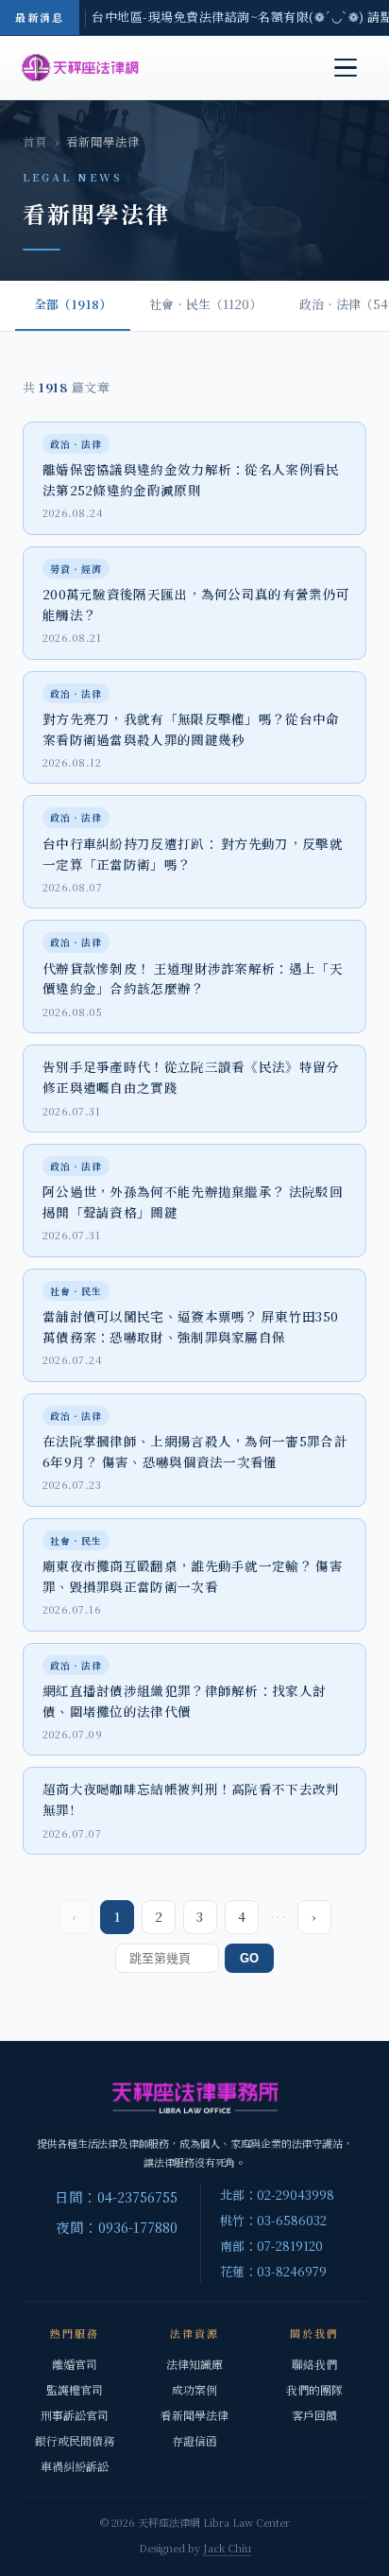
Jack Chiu (227, 2548)
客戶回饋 (314, 2415)
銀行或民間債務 (75, 2440)
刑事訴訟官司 (75, 2415)
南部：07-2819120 (271, 2246)
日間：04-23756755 (116, 2196)
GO (249, 1958)
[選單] (346, 68)
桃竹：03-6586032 (273, 2220)
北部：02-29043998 (277, 2195)
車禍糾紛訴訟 (75, 2466)
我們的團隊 (314, 2389)
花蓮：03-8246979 (273, 2271)
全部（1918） (73, 304)
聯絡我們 (314, 2364)
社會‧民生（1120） (205, 304)
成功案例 (194, 2389)
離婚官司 (75, 2364)
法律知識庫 (194, 2364)
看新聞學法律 (194, 2415)
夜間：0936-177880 (117, 2227)
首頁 (35, 142)
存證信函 (194, 2440)
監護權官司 (75, 2389)
